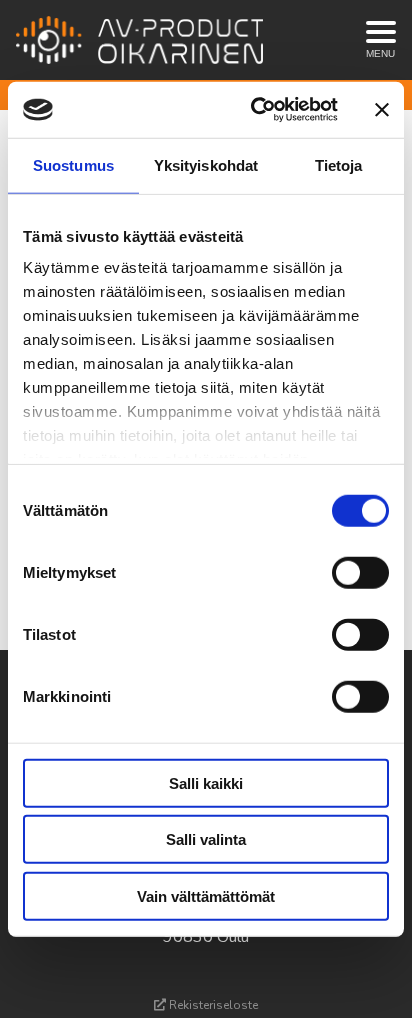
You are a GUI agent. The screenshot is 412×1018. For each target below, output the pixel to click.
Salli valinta (206, 839)
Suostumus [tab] (73, 164)
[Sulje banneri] (382, 110)
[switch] (360, 572)
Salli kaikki (206, 782)
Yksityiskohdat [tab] (206, 164)
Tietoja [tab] (339, 164)
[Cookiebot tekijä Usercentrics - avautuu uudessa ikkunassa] (255, 110)
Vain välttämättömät (206, 895)
